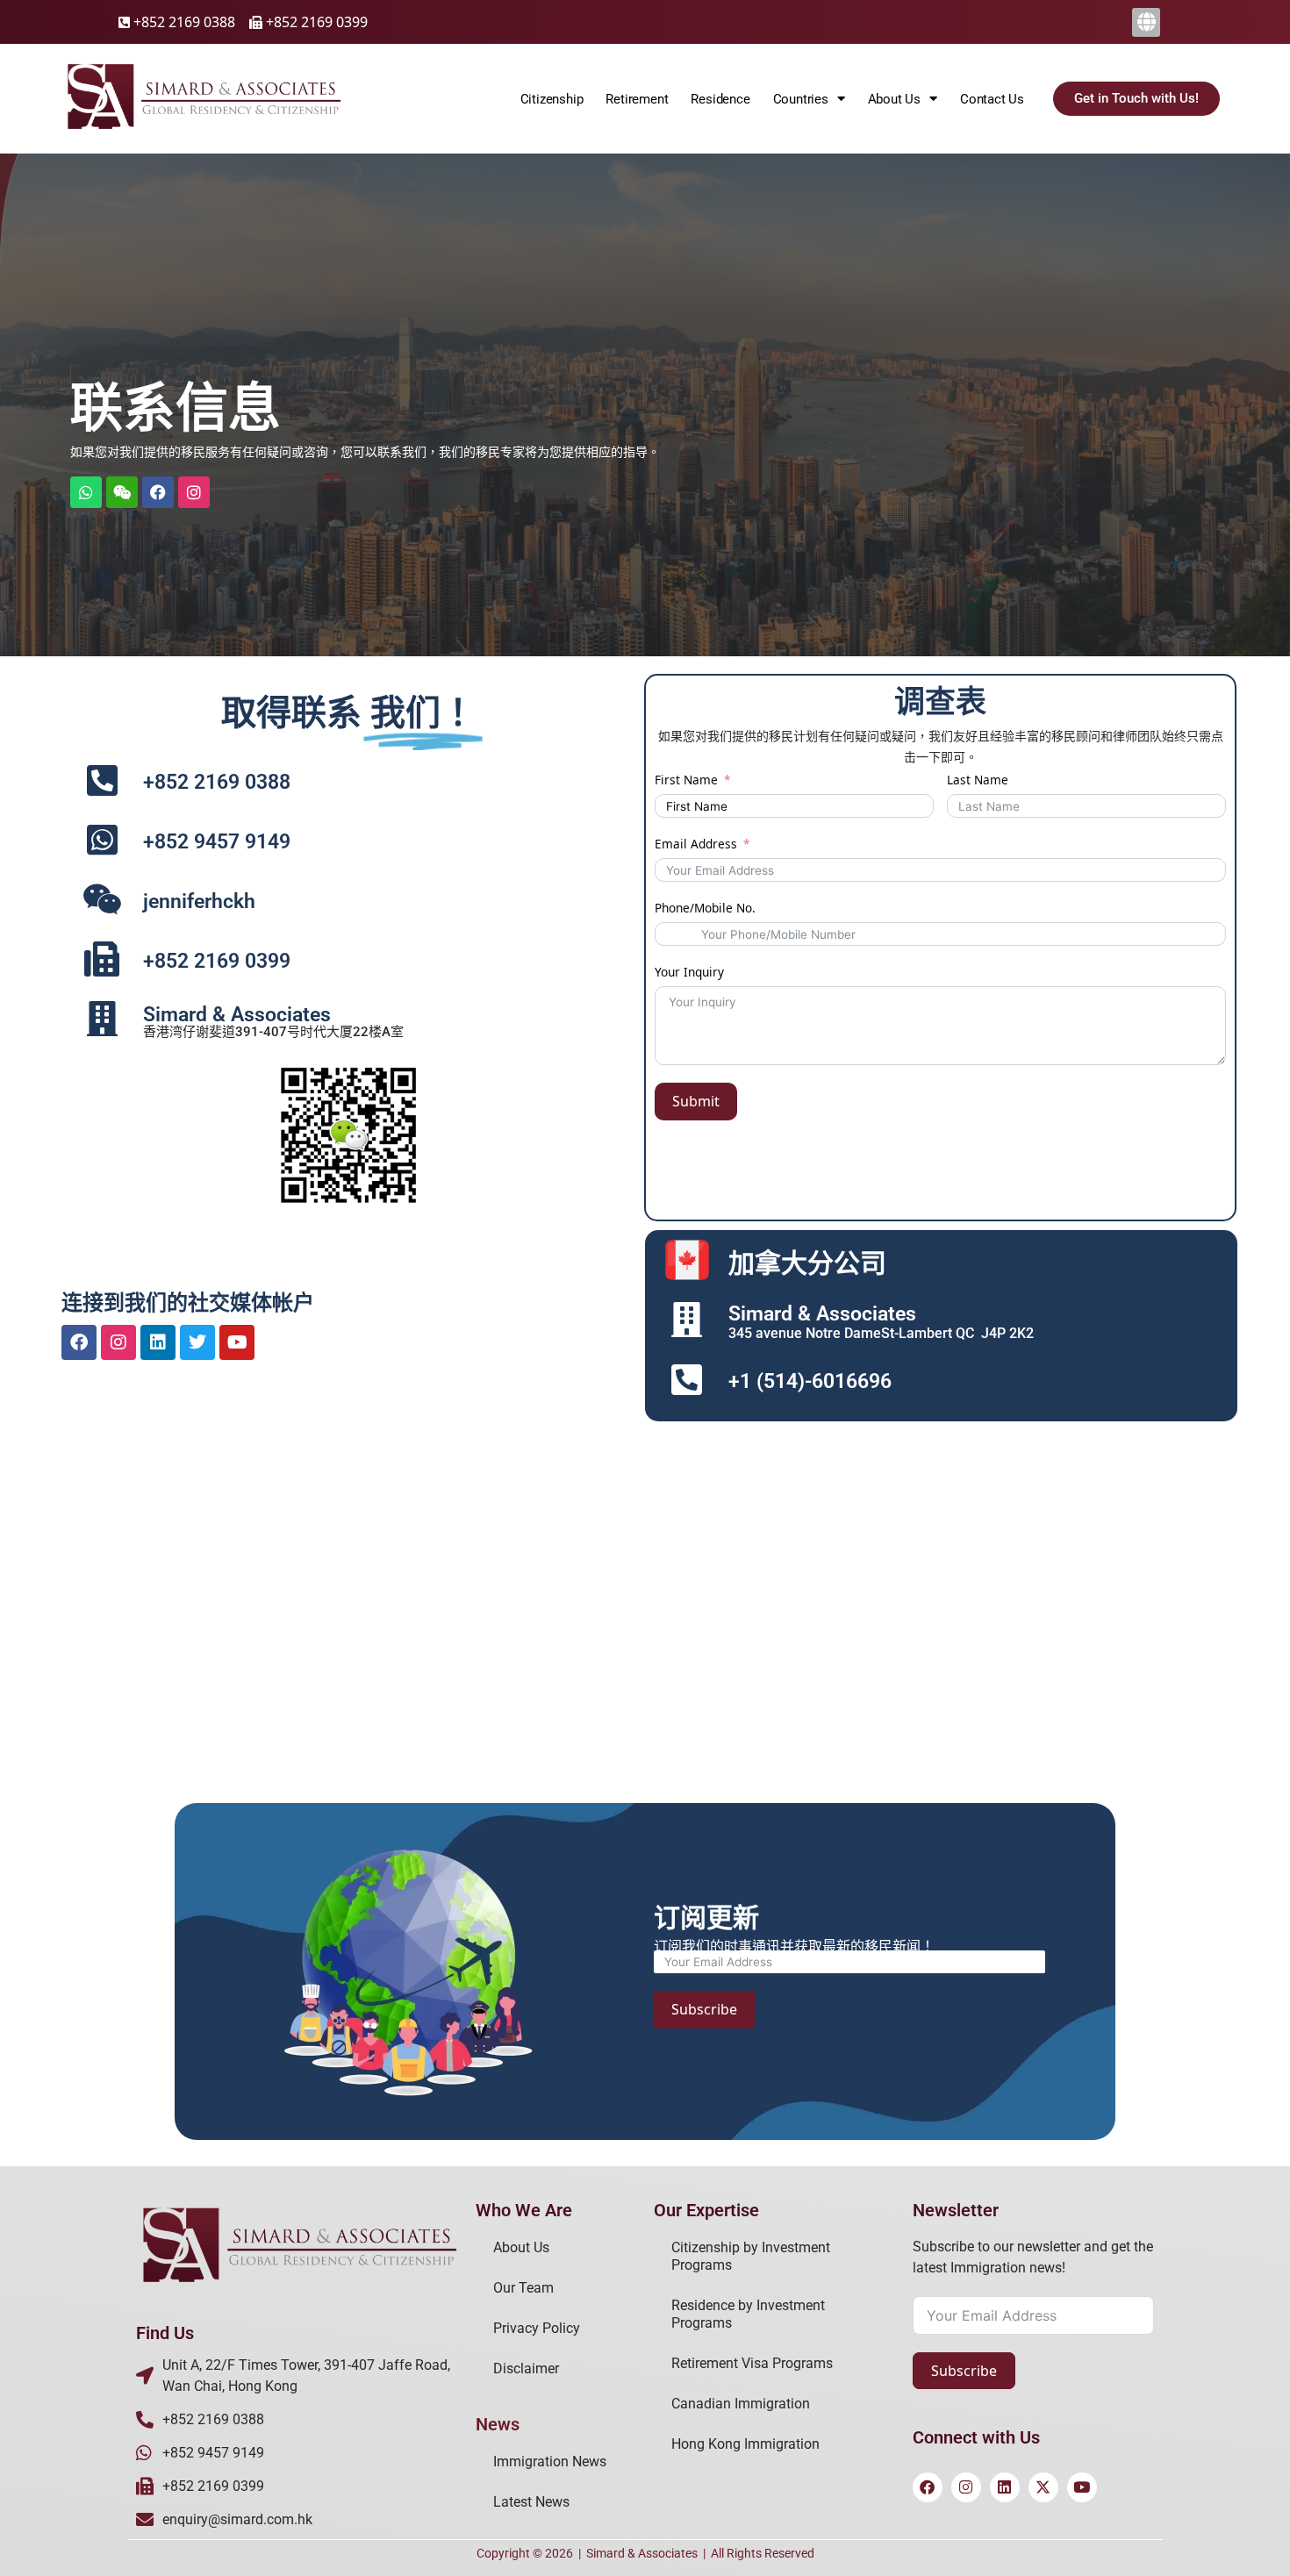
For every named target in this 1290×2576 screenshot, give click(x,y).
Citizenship (552, 99)
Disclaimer (526, 2368)
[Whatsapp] (86, 492)
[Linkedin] (158, 1342)
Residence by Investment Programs (748, 2314)
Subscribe (704, 2009)
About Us (521, 2247)
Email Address (696, 844)
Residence (720, 99)
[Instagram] (118, 1342)
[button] (1146, 22)
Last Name (978, 780)
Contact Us (992, 99)
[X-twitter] (1043, 2487)
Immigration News (550, 2462)
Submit (696, 1101)
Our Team (523, 2288)
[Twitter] (197, 1342)
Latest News (531, 2502)
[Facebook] (158, 492)
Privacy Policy (537, 2328)
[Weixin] (122, 492)
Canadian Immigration (741, 2404)
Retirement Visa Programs (752, 2363)
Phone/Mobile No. (705, 908)
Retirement (637, 99)
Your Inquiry (689, 972)
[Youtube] (237, 1342)
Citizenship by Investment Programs (751, 2256)
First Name (686, 780)
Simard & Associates (642, 2553)
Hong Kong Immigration (745, 2444)
